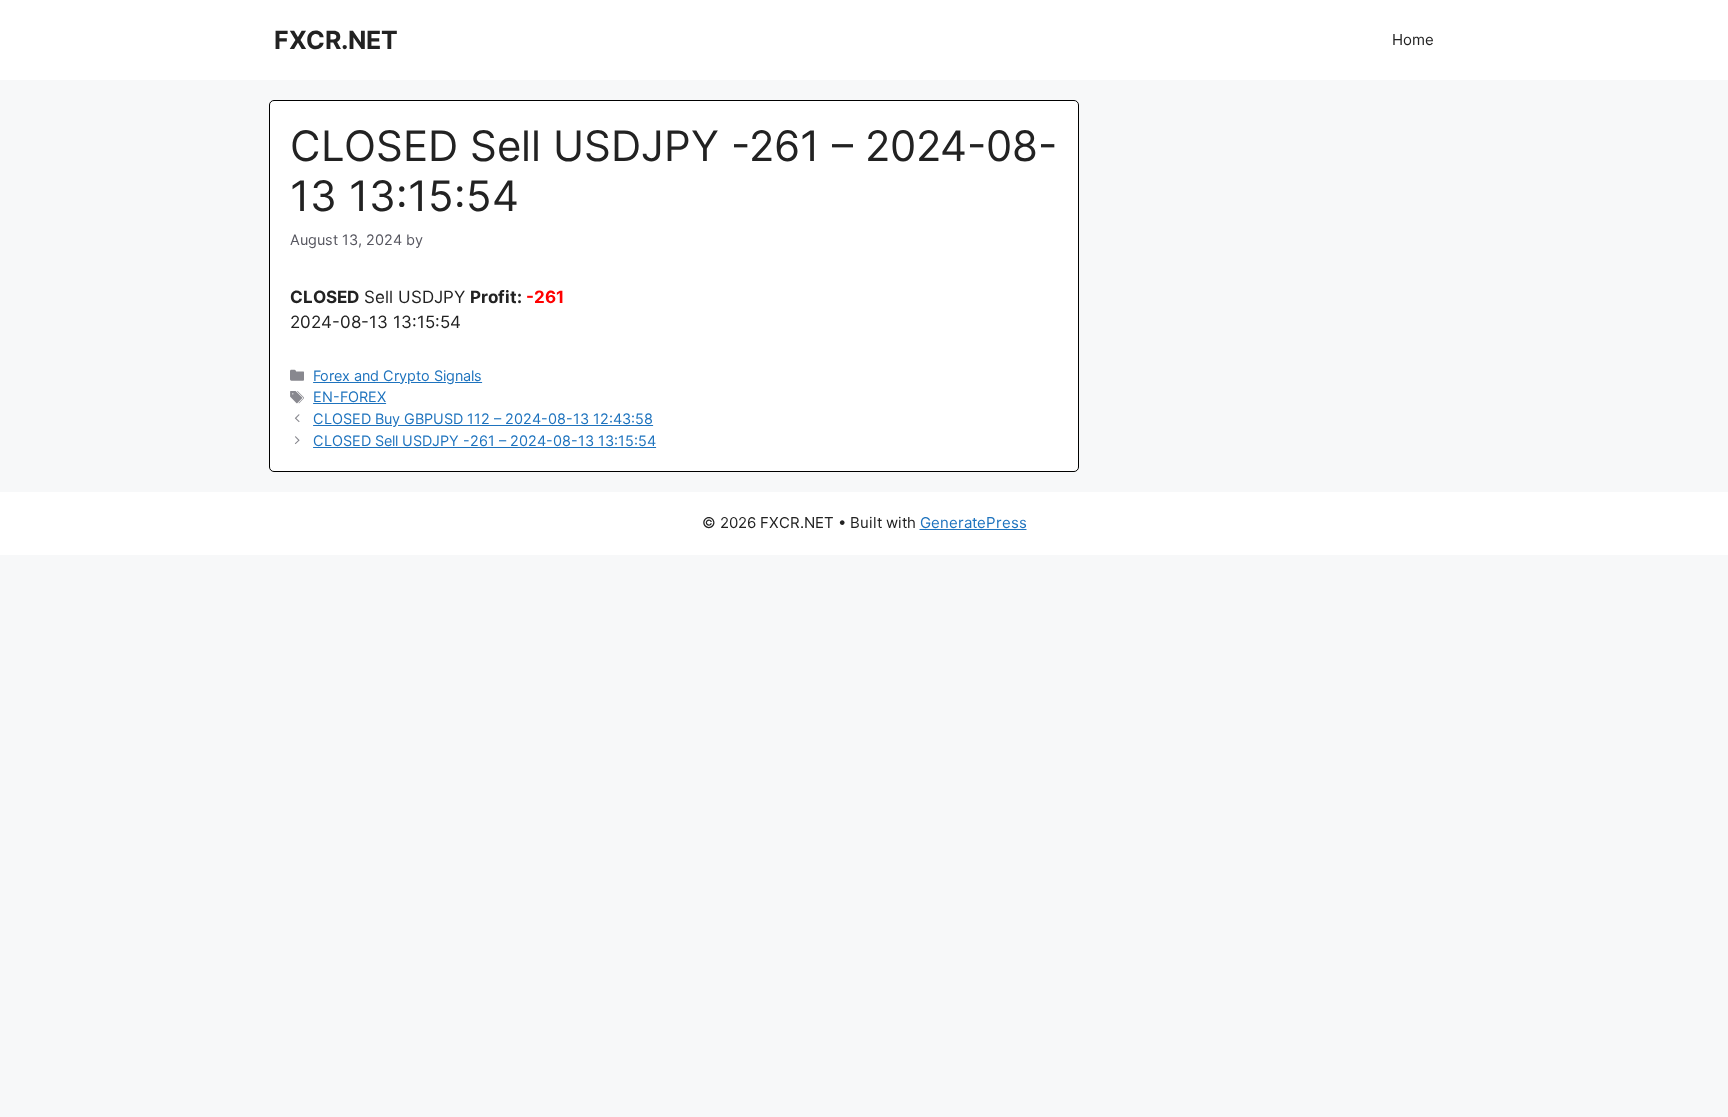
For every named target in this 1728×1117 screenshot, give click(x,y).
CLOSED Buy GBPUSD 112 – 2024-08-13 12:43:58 (483, 418)
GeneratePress (973, 522)
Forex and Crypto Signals (397, 375)
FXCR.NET (336, 40)
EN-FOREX (349, 396)
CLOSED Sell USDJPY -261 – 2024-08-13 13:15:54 (484, 440)
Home (1413, 39)
